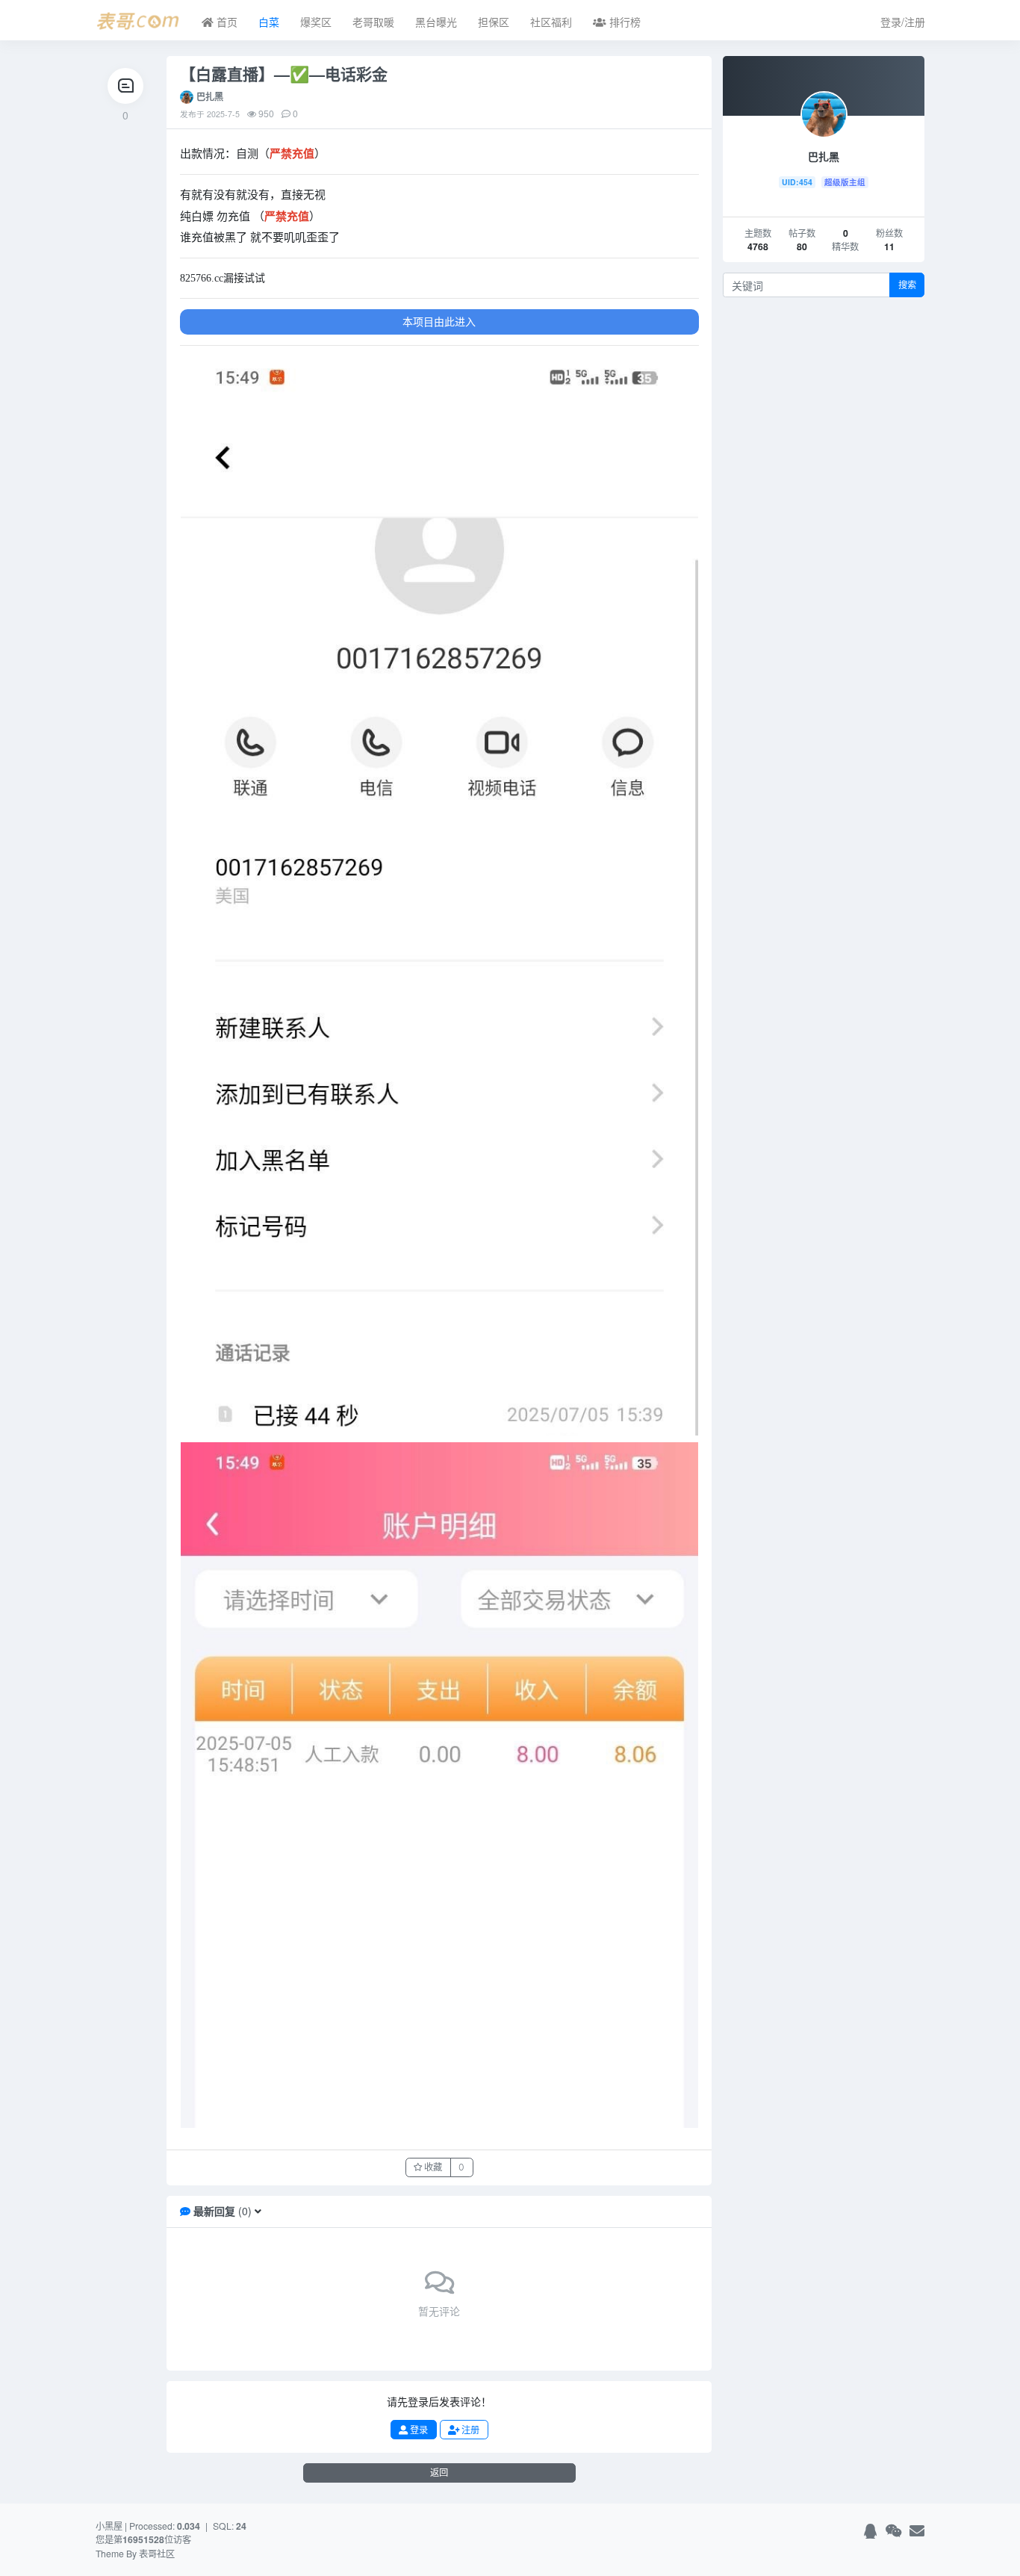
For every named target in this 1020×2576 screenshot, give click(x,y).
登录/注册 (903, 22)
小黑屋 (109, 2526)
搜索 (907, 285)
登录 (418, 2430)
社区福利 (551, 22)
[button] (258, 2211)
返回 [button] (439, 2473)
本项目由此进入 (439, 321)
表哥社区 (157, 2553)
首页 (226, 22)
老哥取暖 (373, 22)
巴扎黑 (210, 96)
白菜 (269, 22)
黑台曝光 (436, 22)
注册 (469, 2430)
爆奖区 (316, 22)
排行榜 (623, 22)
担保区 (494, 22)
